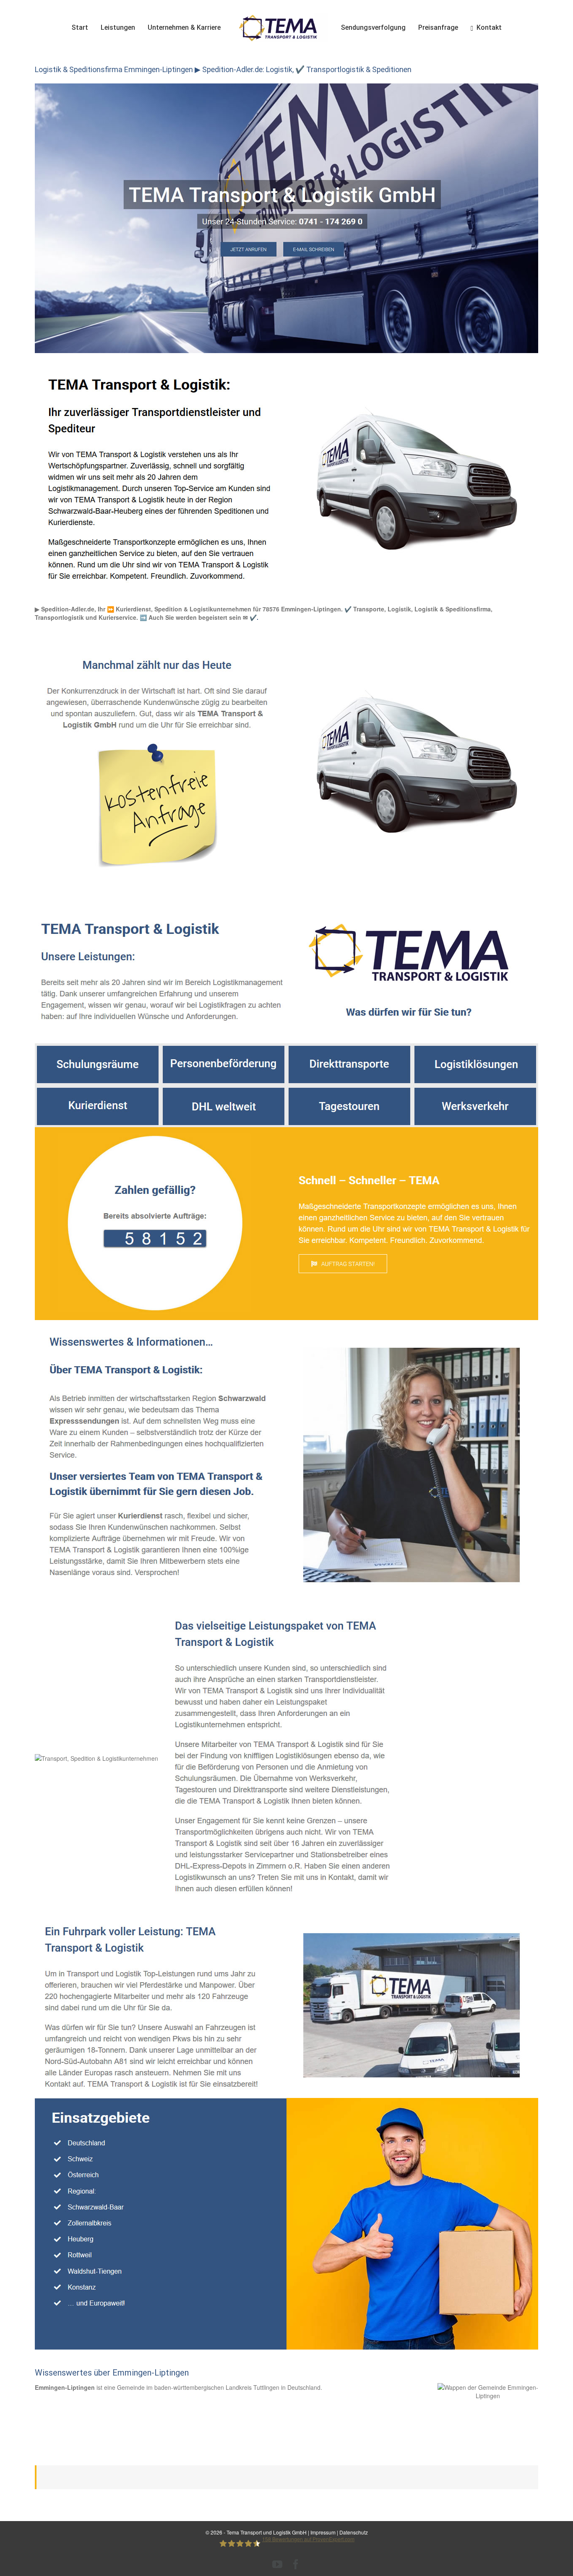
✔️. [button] (253, 617)
